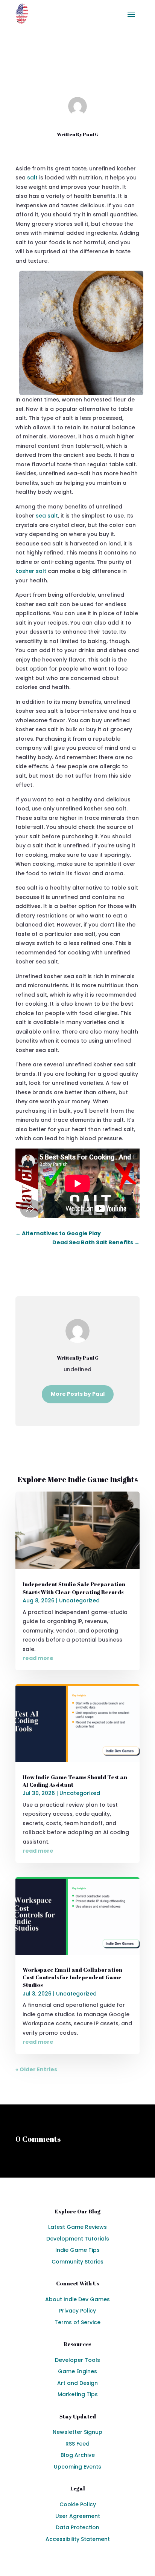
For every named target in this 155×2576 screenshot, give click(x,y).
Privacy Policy (77, 2311)
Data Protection (77, 2527)
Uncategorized (96, 75)
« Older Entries (36, 2069)
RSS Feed (77, 2444)
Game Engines (77, 2371)
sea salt (47, 516)
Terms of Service (77, 2322)
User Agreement (78, 2516)
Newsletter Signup (77, 2432)
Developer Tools (77, 2360)
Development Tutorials (78, 2239)
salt (32, 178)
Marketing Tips (78, 2394)
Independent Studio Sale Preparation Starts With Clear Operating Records (74, 1588)
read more (38, 1658)
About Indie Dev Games (77, 2299)
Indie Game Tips (77, 2250)
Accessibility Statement (78, 2539)
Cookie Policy (78, 2504)
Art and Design (77, 2383)
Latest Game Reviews (77, 2227)
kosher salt (31, 571)
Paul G (91, 134)
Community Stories (77, 2262)
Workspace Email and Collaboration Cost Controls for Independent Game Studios (72, 1977)
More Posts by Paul (78, 1394)
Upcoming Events (77, 2467)
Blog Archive (78, 2455)
